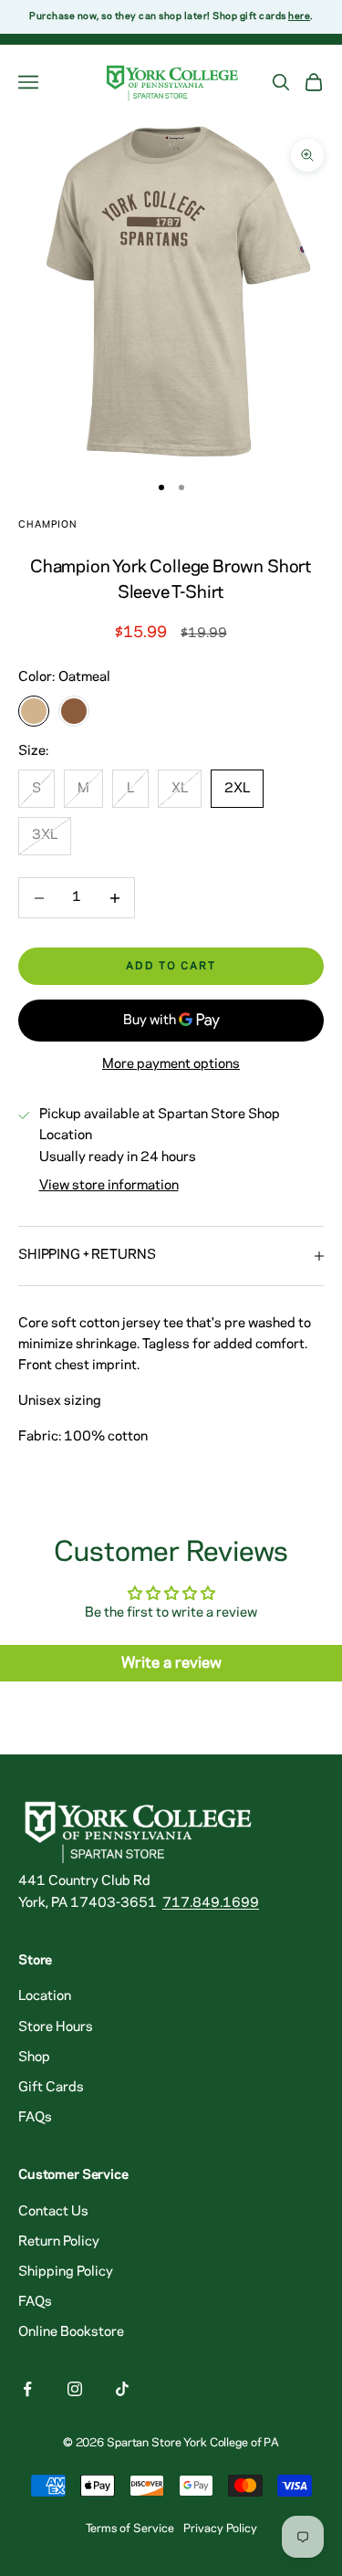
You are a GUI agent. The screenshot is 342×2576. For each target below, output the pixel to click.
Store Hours (56, 2027)
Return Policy (59, 2242)
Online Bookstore (71, 2332)
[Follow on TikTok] (122, 2389)
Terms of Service (130, 2529)
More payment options (171, 1064)
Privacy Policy (220, 2529)
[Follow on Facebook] (27, 2389)
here (299, 16)
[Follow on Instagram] (75, 2389)
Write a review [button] (171, 1663)
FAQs (35, 2118)
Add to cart (171, 966)
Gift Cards (51, 2088)
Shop (34, 2058)
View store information (109, 1186)
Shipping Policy (66, 2272)
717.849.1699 (211, 1903)
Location (45, 1996)
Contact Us (53, 2212)
